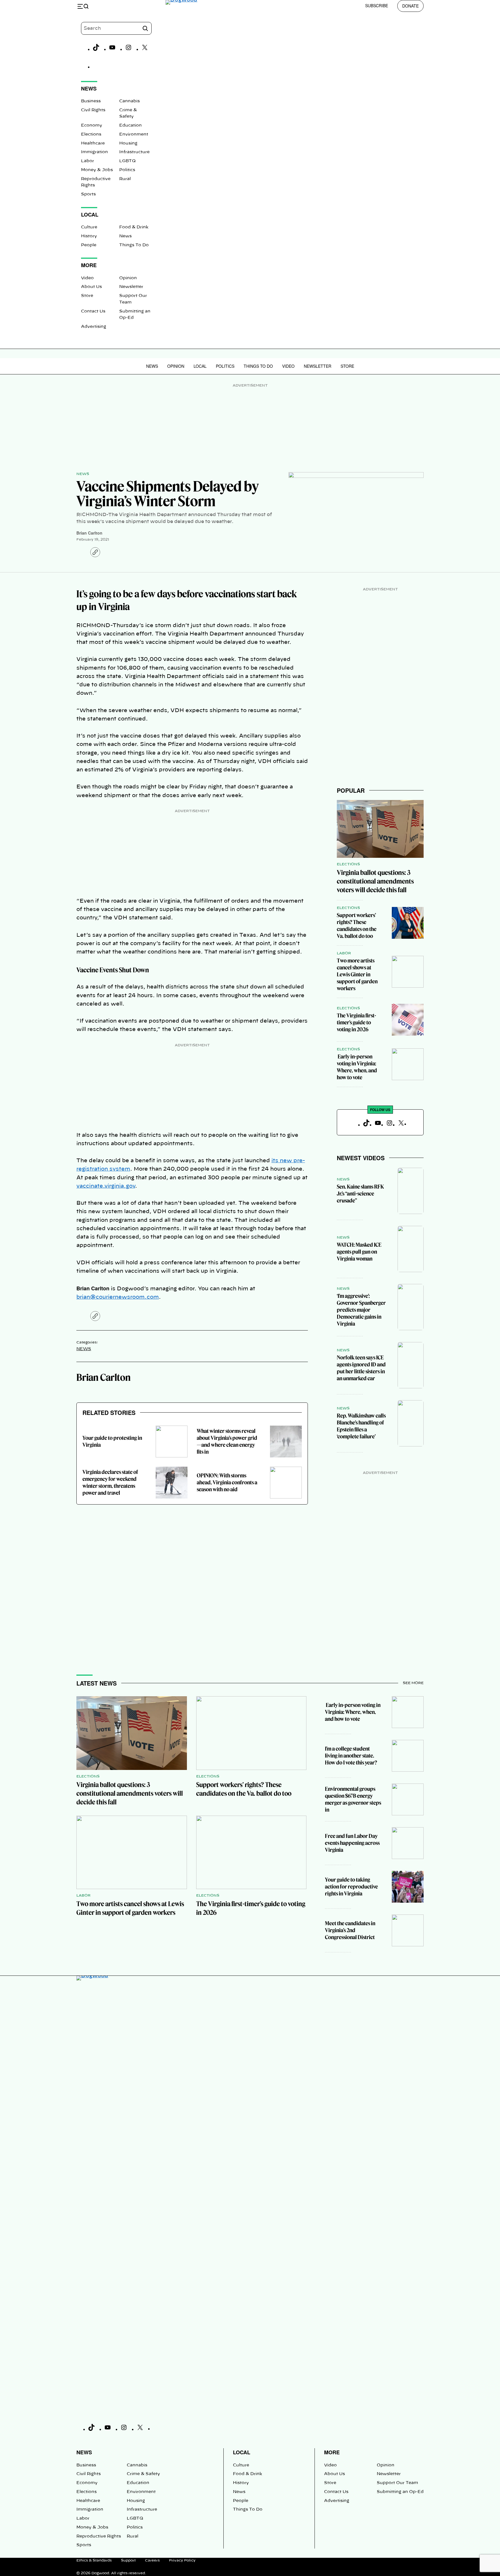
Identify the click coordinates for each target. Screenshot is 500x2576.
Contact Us (93, 311)
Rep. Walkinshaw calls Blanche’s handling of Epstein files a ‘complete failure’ (361, 1426)
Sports (88, 194)
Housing (128, 143)
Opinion (128, 278)
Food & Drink (134, 227)
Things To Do (134, 245)
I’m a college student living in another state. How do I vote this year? (351, 1756)
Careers (152, 2560)
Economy (92, 125)
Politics (127, 170)
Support (128, 2560)
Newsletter (131, 287)
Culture (89, 227)
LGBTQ (127, 161)
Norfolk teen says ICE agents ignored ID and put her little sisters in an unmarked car (361, 1368)
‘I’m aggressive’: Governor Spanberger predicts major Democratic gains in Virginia (361, 1310)
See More (413, 1683)
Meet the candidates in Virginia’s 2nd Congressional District (350, 1930)
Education (130, 125)
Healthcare (93, 143)
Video (87, 278)
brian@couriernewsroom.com (118, 1297)
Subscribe (377, 5)
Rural (125, 179)
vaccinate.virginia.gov (106, 1186)
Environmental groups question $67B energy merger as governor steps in (353, 1799)
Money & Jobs (97, 170)
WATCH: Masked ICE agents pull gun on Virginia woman (359, 1252)
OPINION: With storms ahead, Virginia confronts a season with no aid (227, 1482)
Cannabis (129, 101)
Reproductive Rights (99, 2536)
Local (200, 366)
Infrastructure (134, 152)
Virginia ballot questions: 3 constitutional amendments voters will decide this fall (375, 881)
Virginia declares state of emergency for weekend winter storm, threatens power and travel (110, 1482)
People (89, 245)
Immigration (94, 152)
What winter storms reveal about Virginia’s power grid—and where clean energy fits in (227, 1441)
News (125, 236)
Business (91, 101)
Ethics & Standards (94, 2560)
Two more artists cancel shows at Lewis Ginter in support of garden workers (357, 974)
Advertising (94, 327)
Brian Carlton (89, 533)
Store (87, 296)
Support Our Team (397, 2483)
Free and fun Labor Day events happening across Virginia (352, 1843)
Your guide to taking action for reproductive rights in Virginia (351, 1887)
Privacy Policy (182, 2560)
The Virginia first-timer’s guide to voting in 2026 (356, 1022)
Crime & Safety (143, 2474)
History (89, 236)
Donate (410, 6)
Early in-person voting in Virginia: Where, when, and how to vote (357, 1067)
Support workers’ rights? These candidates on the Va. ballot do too (357, 926)
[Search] (145, 28)
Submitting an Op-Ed (400, 2492)
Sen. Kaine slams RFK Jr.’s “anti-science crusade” (360, 1194)
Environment (134, 134)
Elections (91, 134)
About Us (91, 287)
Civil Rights (93, 110)
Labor (88, 161)
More (332, 2452)
